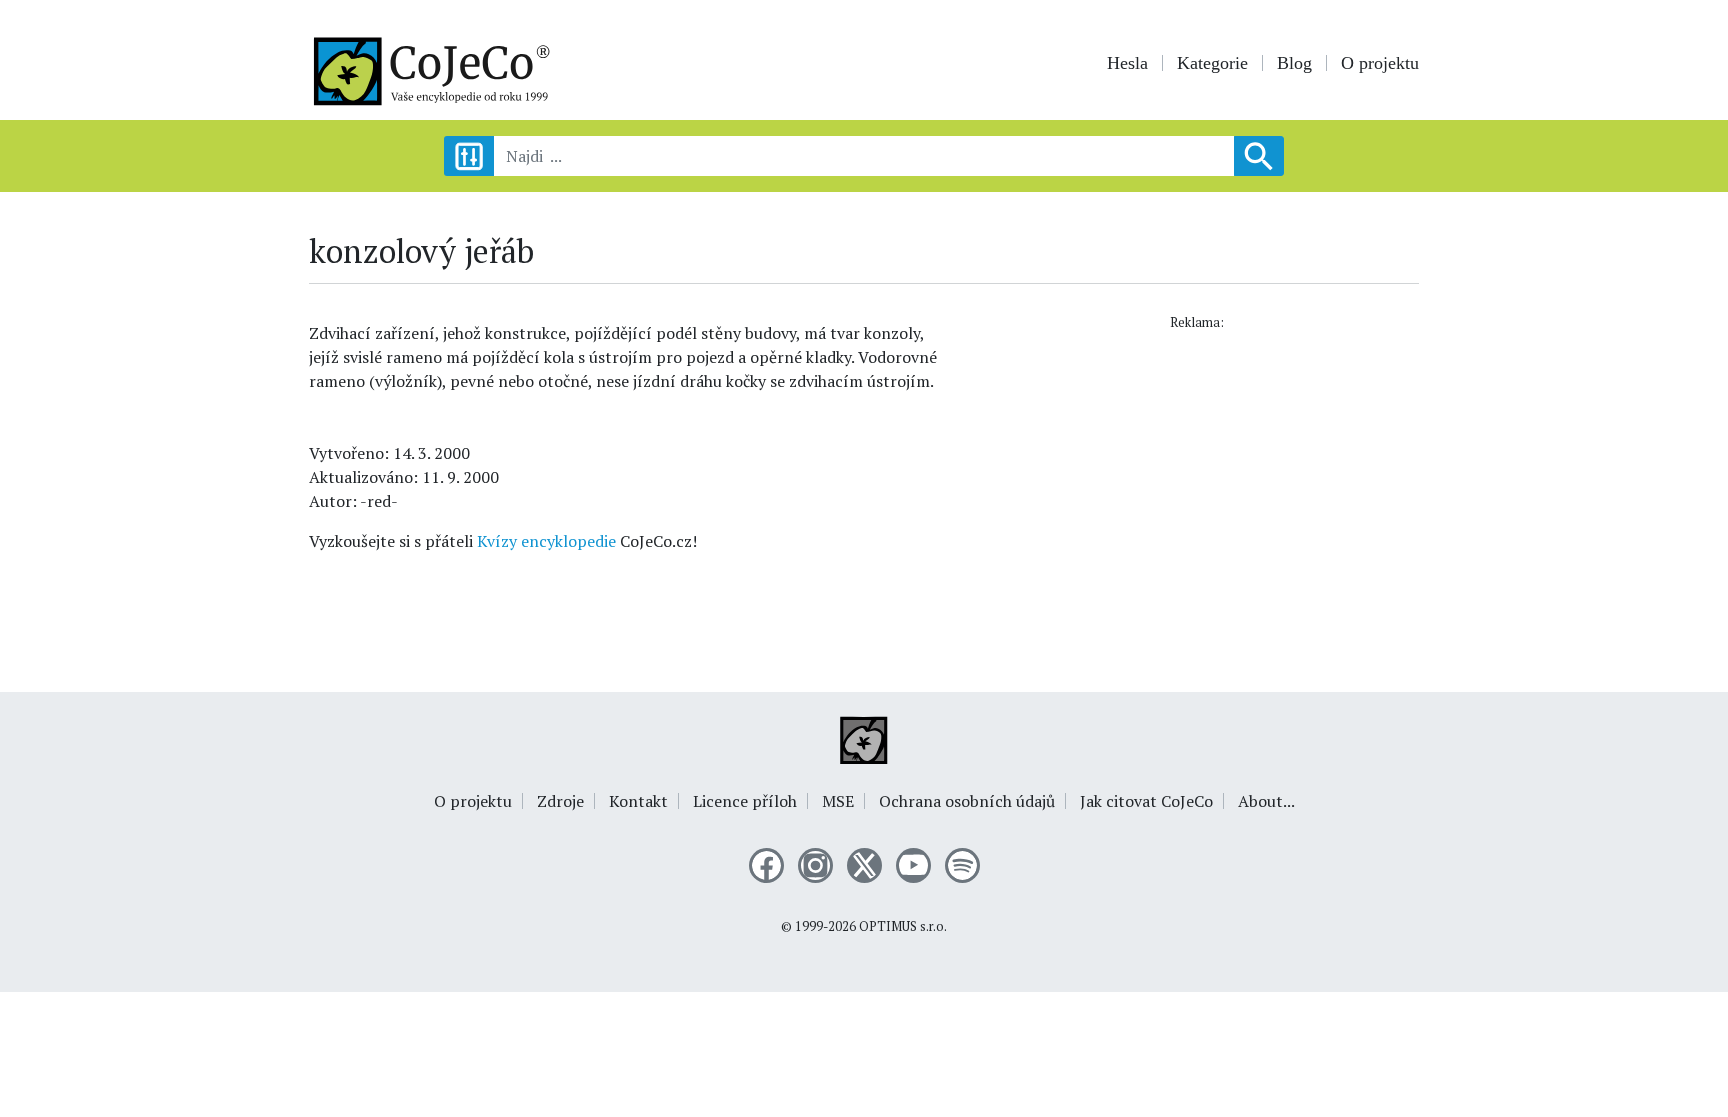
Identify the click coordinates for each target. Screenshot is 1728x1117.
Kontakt (638, 801)
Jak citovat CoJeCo (1146, 801)
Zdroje (560, 801)
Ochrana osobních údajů (967, 801)
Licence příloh (745, 801)
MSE (838, 801)
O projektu (1380, 63)
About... (1266, 801)
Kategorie (1212, 63)
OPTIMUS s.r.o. (903, 926)
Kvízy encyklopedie (546, 541)
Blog (1294, 63)
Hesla (1127, 63)
